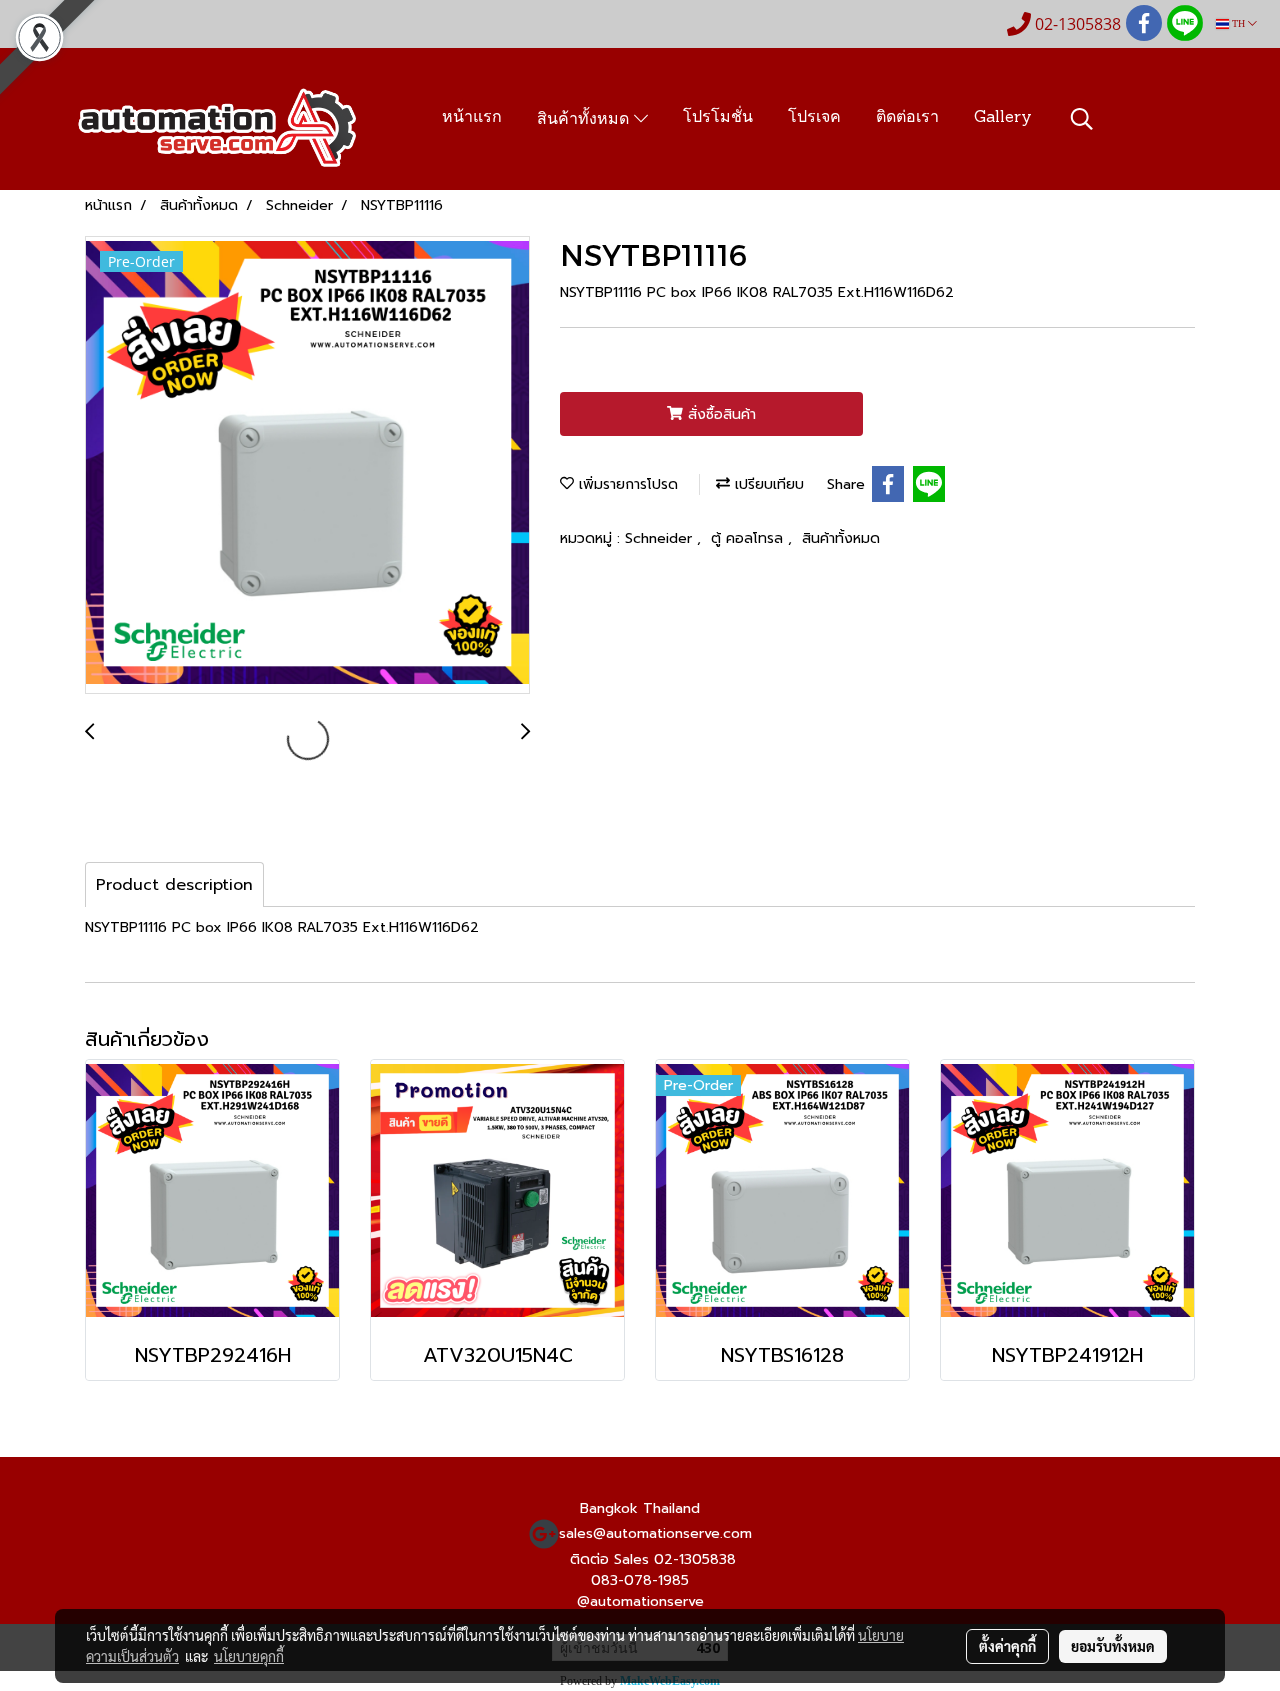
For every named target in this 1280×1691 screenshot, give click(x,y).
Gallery (1003, 118)
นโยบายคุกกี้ (249, 1656)
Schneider (661, 538)
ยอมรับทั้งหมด (1113, 1646)
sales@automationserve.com (655, 1533)
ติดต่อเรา (907, 118)
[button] (1082, 119)
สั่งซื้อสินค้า (719, 414)
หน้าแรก (472, 118)
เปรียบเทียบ (767, 484)
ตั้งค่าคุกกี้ (1007, 1646)
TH (1238, 23)
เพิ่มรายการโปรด (626, 484)
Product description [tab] (174, 885)
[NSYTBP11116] (307, 466)
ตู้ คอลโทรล (749, 538)
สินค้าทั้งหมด (585, 120)
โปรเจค (814, 118)
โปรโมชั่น (718, 118)
